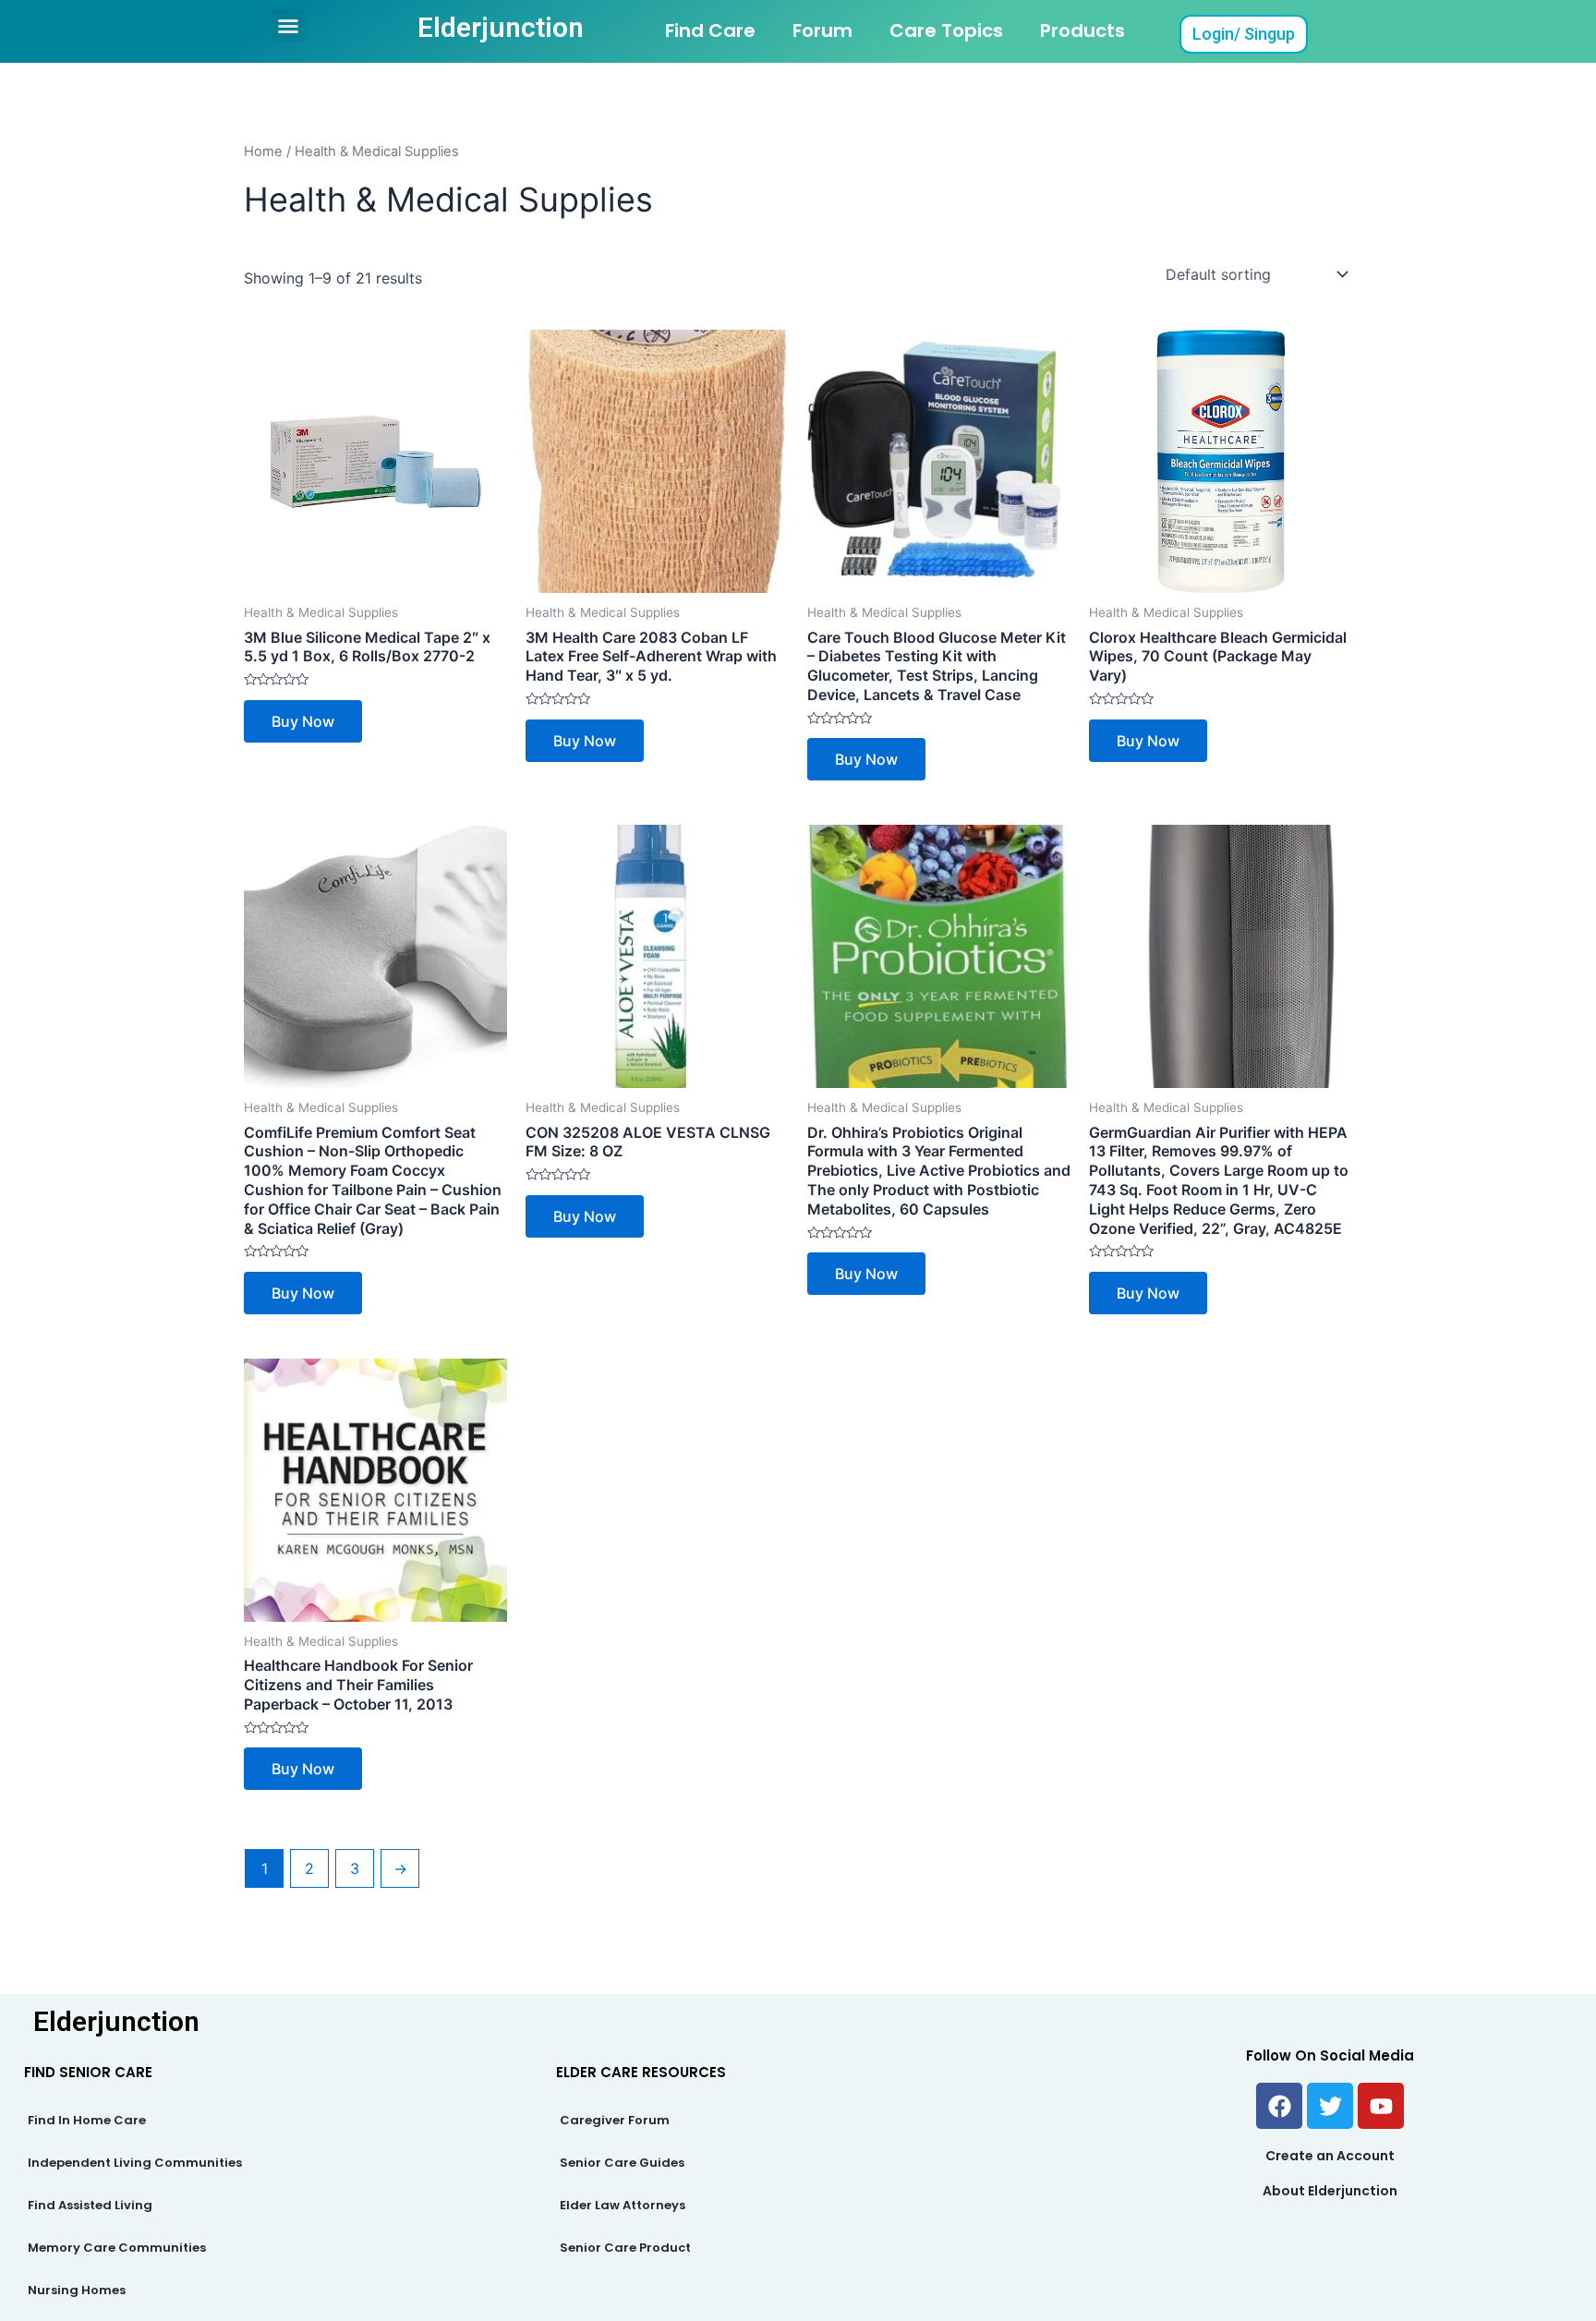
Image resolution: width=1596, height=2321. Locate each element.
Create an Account (1330, 2156)
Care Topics (946, 30)
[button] (288, 26)
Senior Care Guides (622, 2163)
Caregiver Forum (615, 2120)
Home (263, 151)
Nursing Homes (77, 2290)
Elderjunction (501, 27)
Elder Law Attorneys (623, 2205)
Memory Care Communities (117, 2248)
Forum (822, 30)
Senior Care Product (625, 2248)
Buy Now (303, 721)
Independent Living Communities (135, 2163)
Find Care (710, 30)
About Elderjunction (1330, 2191)
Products (1082, 30)
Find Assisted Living (90, 2205)
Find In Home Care (87, 2120)
